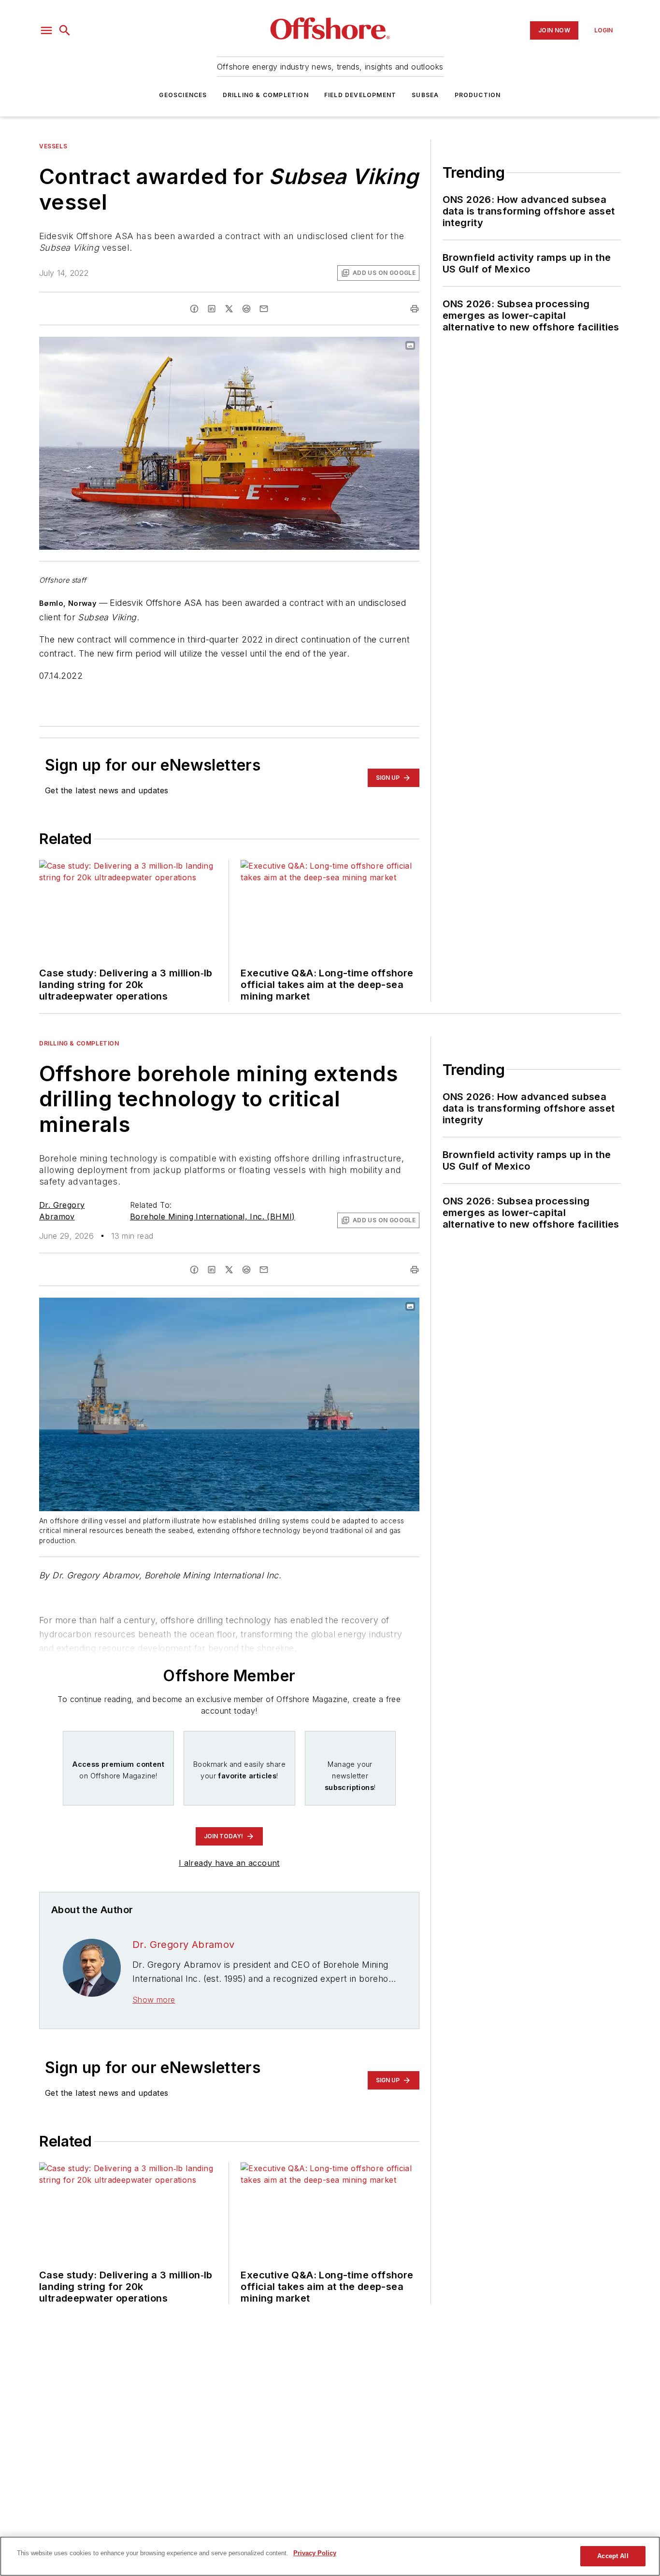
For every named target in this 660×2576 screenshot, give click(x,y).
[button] (46, 30)
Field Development (360, 95)
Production (478, 95)
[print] (415, 309)
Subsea (425, 95)
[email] (264, 309)
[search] (65, 30)
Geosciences (183, 95)
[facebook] (194, 309)
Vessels (53, 146)
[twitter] (229, 309)
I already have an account (229, 1863)
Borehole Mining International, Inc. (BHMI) (213, 1216)
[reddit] (246, 309)
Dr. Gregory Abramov (184, 1945)
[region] (330, 2556)
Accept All (613, 2556)
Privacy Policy (315, 2553)
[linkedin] (212, 309)
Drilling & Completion (266, 95)
